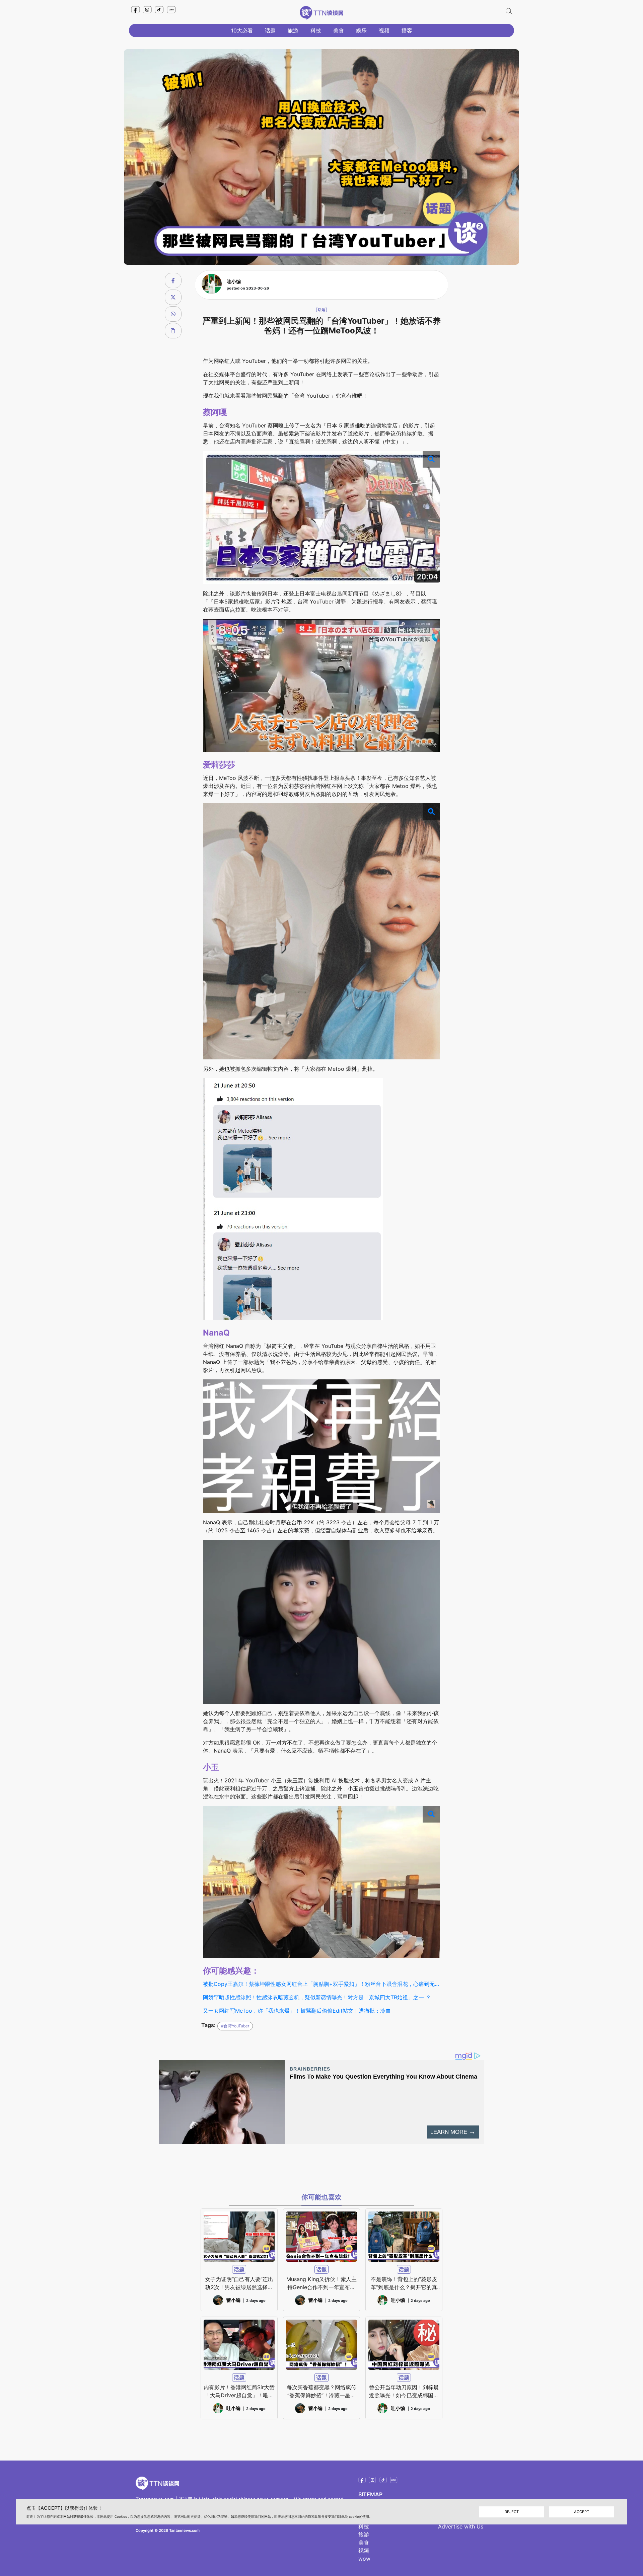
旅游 (293, 30)
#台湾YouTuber (235, 2026)
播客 (407, 30)
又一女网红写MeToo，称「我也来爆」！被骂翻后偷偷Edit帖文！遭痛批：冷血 (297, 2011)
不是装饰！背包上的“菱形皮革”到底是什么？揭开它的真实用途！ (404, 2283)
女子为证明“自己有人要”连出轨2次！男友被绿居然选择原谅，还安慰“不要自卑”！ (239, 2283)
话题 (270, 30)
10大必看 (242, 30)
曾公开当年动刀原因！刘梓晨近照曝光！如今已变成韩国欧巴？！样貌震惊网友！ (404, 2392)
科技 (316, 30)
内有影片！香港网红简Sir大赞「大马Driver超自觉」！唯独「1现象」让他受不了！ (239, 2392)
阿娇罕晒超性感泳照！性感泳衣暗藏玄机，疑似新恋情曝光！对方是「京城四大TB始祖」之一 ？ (317, 1997)
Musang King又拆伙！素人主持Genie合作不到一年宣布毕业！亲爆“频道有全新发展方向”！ (321, 2283)
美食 (339, 30)
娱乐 (361, 30)
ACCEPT (582, 2512)
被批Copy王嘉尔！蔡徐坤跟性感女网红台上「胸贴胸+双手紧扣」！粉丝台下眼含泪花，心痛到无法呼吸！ (322, 1984)
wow (364, 2559)
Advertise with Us (461, 2526)
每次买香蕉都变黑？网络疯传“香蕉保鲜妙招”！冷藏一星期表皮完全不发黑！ (321, 2392)
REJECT (512, 2512)
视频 (384, 30)
